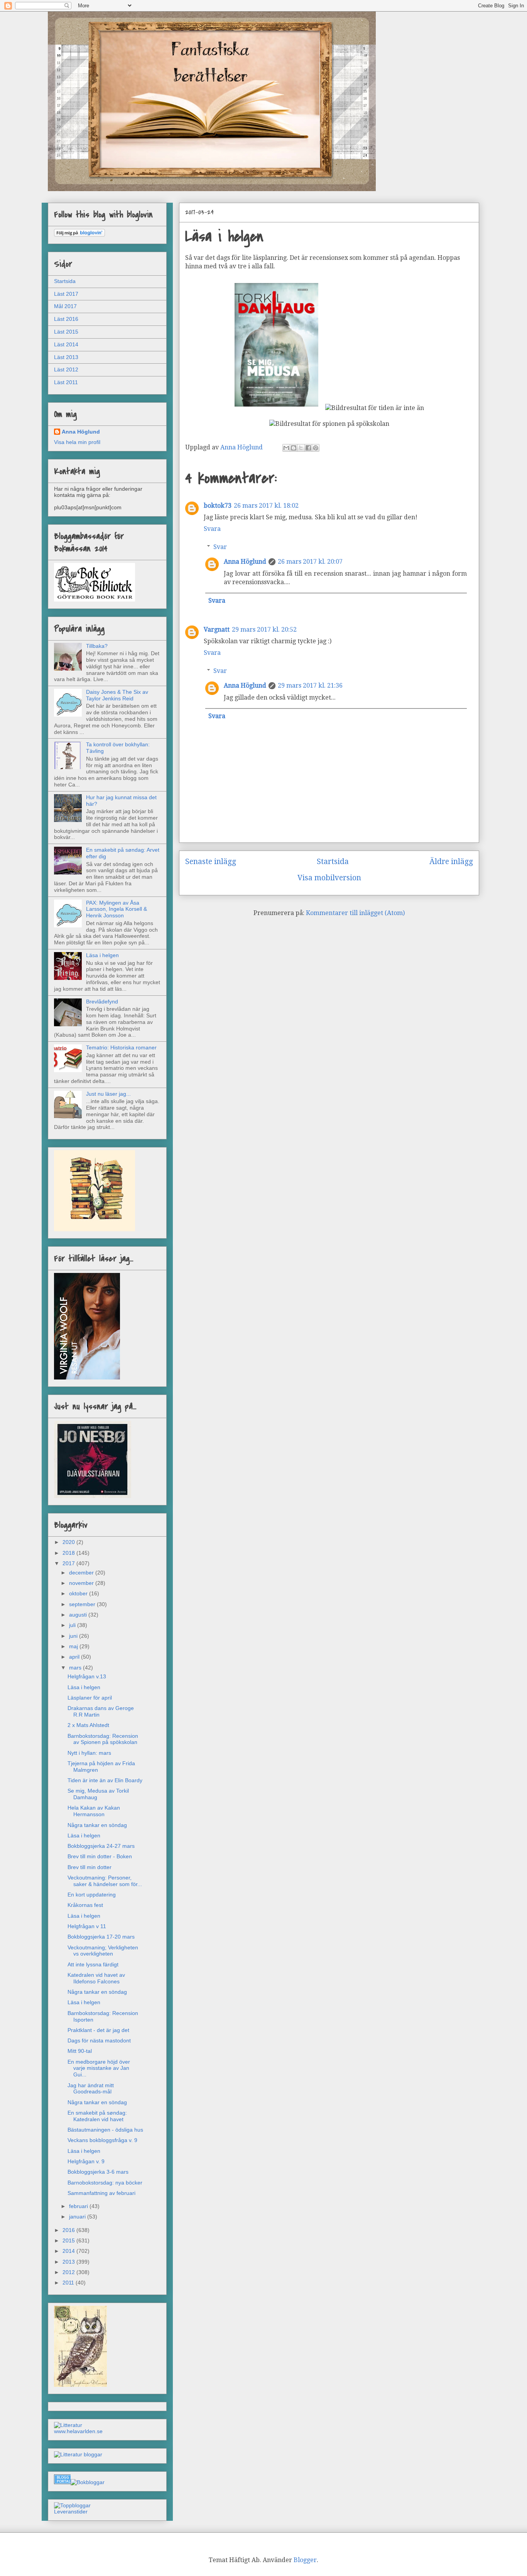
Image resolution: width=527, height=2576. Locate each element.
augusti (79, 1615)
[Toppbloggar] (72, 2505)
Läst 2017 (66, 294)
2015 (69, 2240)
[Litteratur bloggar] (78, 2454)
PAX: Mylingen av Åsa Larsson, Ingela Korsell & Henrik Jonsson (117, 909)
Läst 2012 (66, 369)
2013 (69, 2262)
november (82, 1583)
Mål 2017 (65, 306)
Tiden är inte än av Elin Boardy (105, 1780)
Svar (220, 547)
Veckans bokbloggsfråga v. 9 (102, 2140)
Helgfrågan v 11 (87, 1926)
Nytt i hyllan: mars (89, 1753)
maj (74, 1646)
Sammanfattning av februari (101, 2193)
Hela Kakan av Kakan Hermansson (94, 1811)
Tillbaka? (97, 646)
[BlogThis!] (294, 448)
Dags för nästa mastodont (99, 2040)
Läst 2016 (66, 319)
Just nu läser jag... (108, 1094)
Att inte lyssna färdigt (93, 1964)
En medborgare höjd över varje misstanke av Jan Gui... (99, 2068)
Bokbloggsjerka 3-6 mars (98, 2172)
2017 (69, 1563)
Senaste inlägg (211, 862)
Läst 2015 (66, 332)
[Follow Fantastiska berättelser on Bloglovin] (79, 235)
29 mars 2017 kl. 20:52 (264, 630)
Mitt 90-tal (80, 2051)
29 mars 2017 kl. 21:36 (310, 686)
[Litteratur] (68, 2425)
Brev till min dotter (90, 1867)
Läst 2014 (66, 344)
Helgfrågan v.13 (87, 1676)
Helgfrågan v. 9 (86, 2161)
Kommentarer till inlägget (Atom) (355, 913)
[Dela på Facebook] (308, 448)
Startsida (333, 862)
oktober (79, 1593)
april (75, 1657)
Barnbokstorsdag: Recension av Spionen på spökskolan (103, 1739)
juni (74, 1636)
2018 (69, 1553)
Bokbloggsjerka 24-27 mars (101, 1846)
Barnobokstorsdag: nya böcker (105, 2183)
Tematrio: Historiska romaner (121, 1047)
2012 (69, 2272)
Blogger (305, 2560)
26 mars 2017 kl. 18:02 (266, 506)
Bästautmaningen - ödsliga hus (105, 2130)
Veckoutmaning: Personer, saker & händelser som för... (105, 1881)
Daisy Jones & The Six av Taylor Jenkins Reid (117, 695)
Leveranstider (71, 2512)
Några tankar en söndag (97, 1825)
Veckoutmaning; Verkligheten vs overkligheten (103, 1951)
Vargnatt (217, 630)
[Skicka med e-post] (286, 448)
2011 (69, 2283)
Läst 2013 (66, 357)
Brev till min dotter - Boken (100, 1856)
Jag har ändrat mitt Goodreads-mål (91, 2089)
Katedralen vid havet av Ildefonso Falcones (96, 1978)
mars (76, 1668)
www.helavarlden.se (78, 2431)
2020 (69, 1542)
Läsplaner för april (90, 1698)
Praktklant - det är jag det (98, 2030)
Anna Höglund (245, 562)
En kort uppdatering (92, 1895)
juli (73, 1625)
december (82, 1573)
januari (78, 2217)
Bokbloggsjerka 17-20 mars (101, 1937)
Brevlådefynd (102, 1002)
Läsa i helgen (102, 955)
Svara (212, 529)
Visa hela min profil (77, 442)
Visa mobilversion (329, 878)
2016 (69, 2230)
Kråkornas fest (85, 1905)
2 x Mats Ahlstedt (88, 1725)
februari (79, 2206)
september (83, 1604)
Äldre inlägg (451, 862)
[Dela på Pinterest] (316, 448)
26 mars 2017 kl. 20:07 (310, 562)
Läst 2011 (66, 382)
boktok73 (218, 506)
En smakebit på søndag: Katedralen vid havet (97, 2116)
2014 (69, 2251)
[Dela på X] (301, 448)
